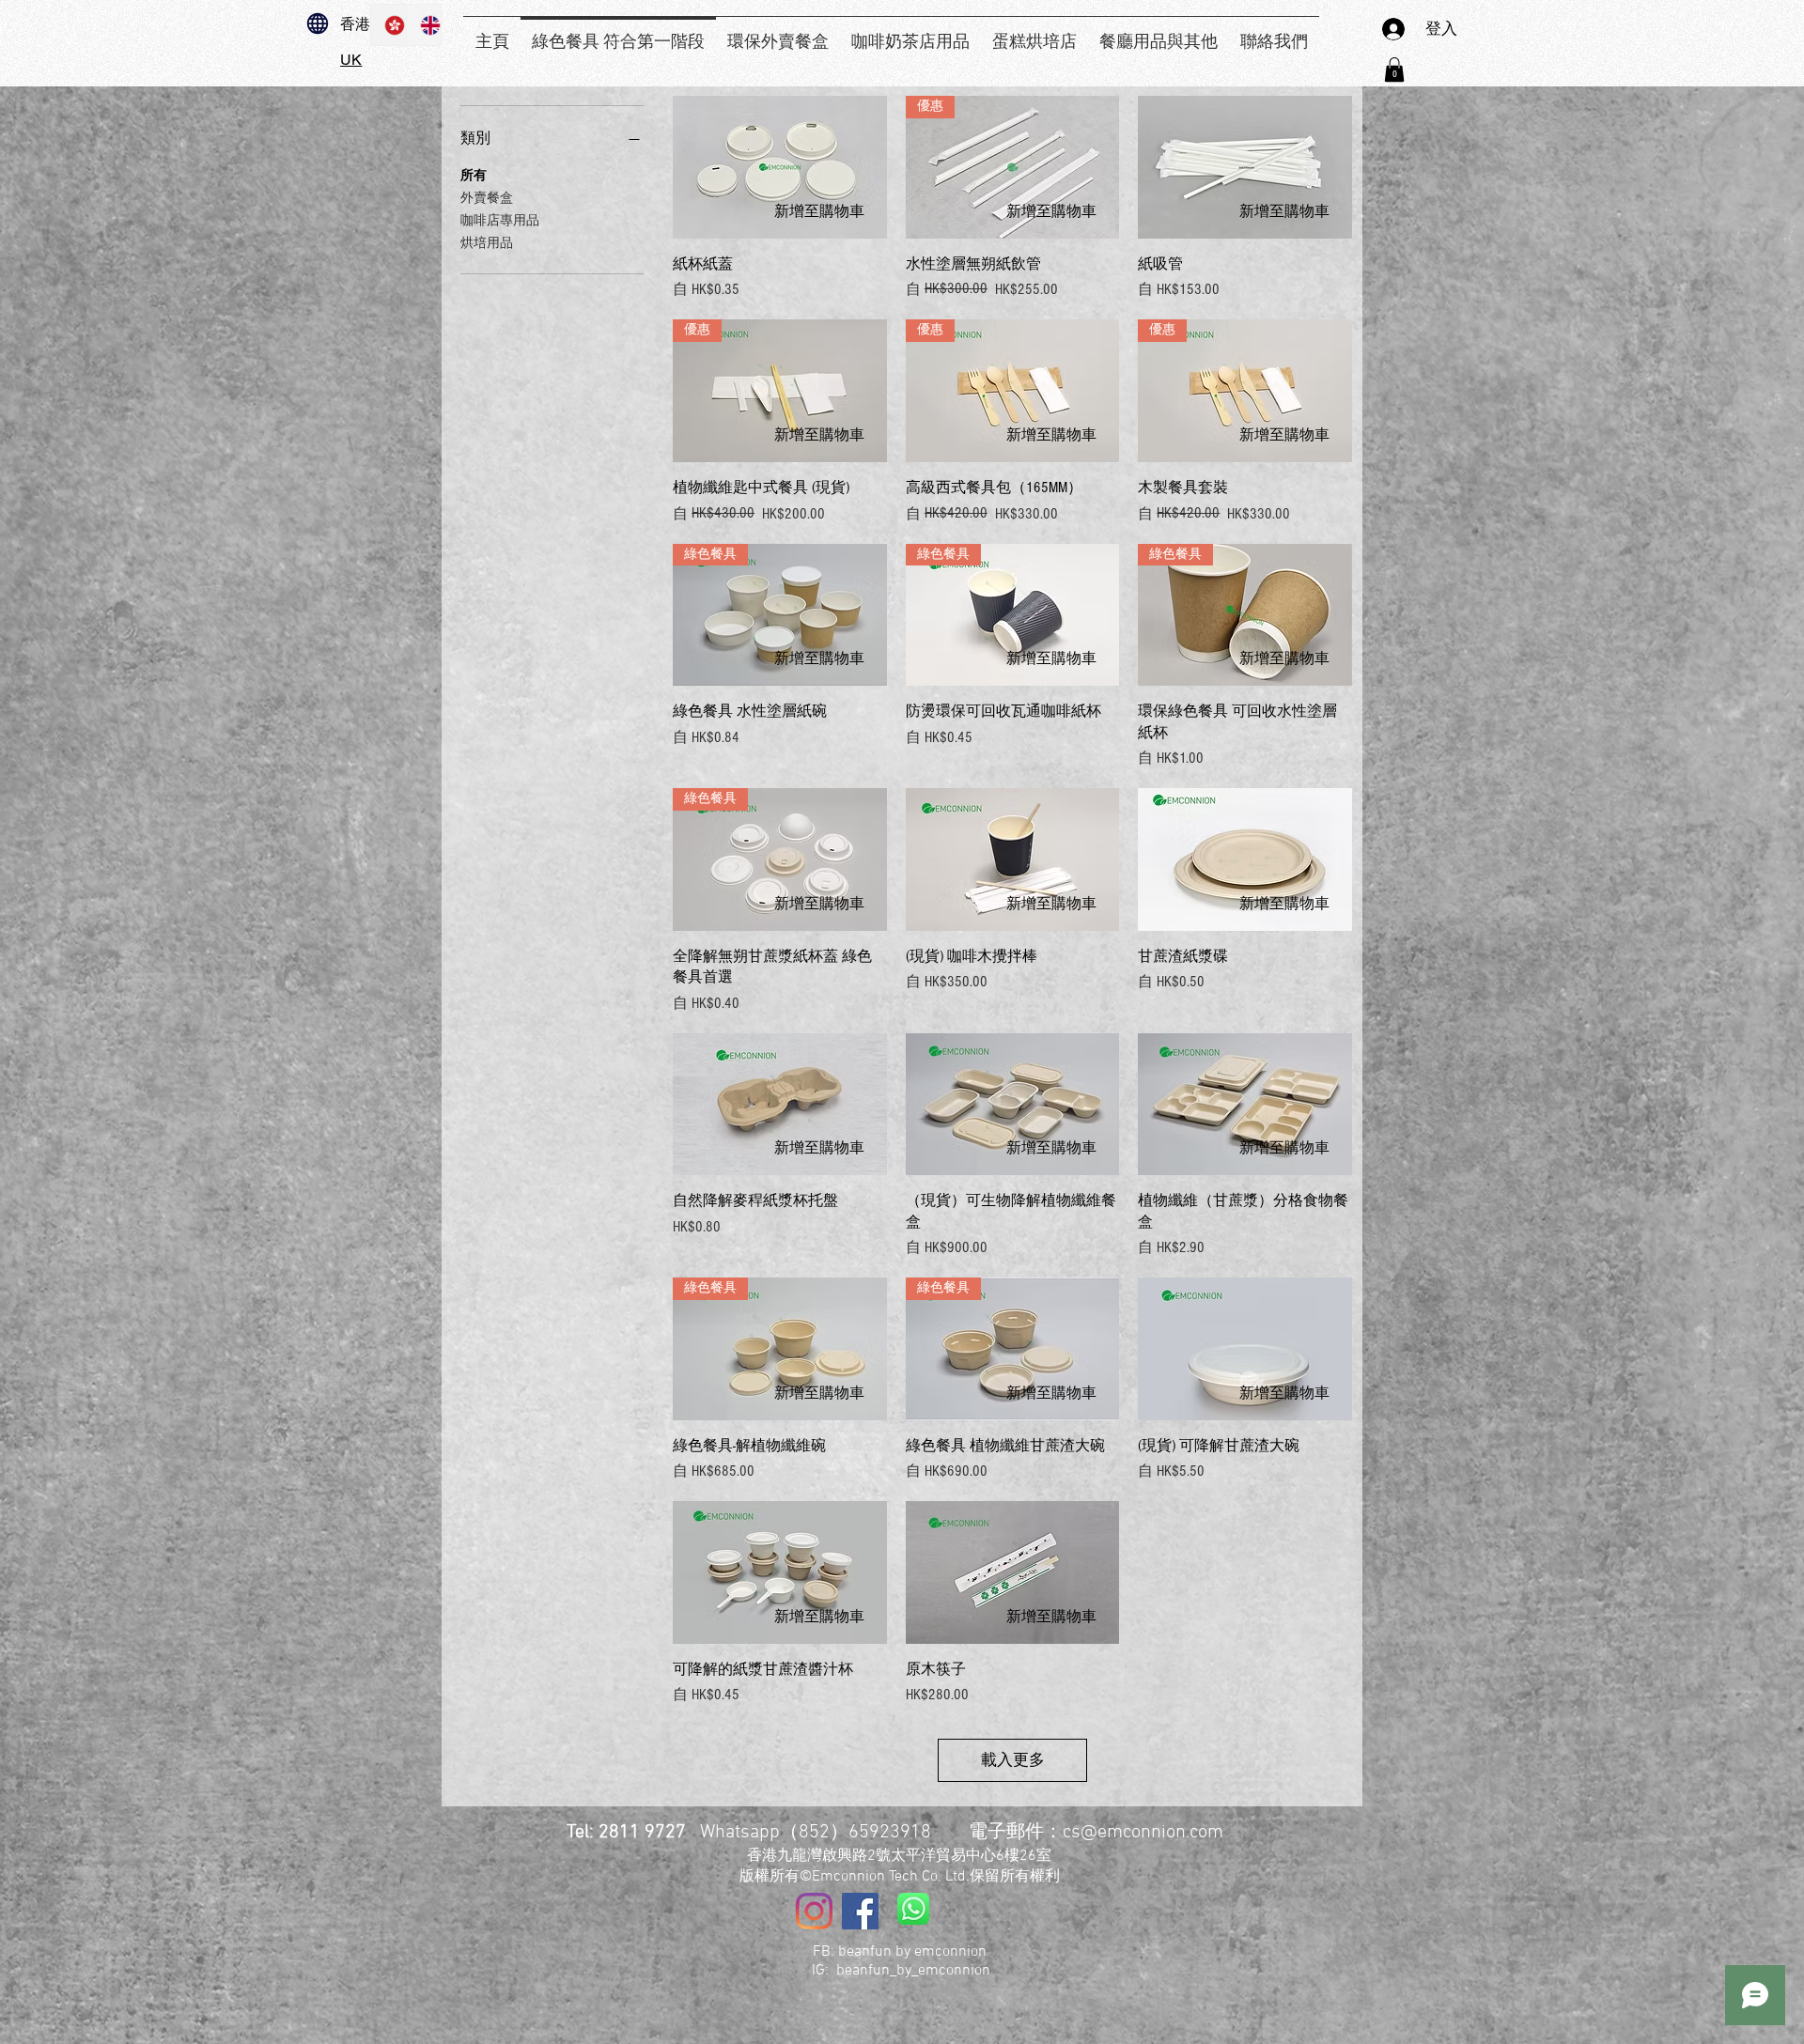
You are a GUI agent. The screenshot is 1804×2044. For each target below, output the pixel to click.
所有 (474, 176)
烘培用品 (487, 243)
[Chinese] (389, 25)
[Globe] (318, 23)
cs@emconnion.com (1143, 1833)
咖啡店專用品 (500, 221)
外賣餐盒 (487, 198)
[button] (1394, 70)
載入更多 (1013, 1760)
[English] (424, 25)
